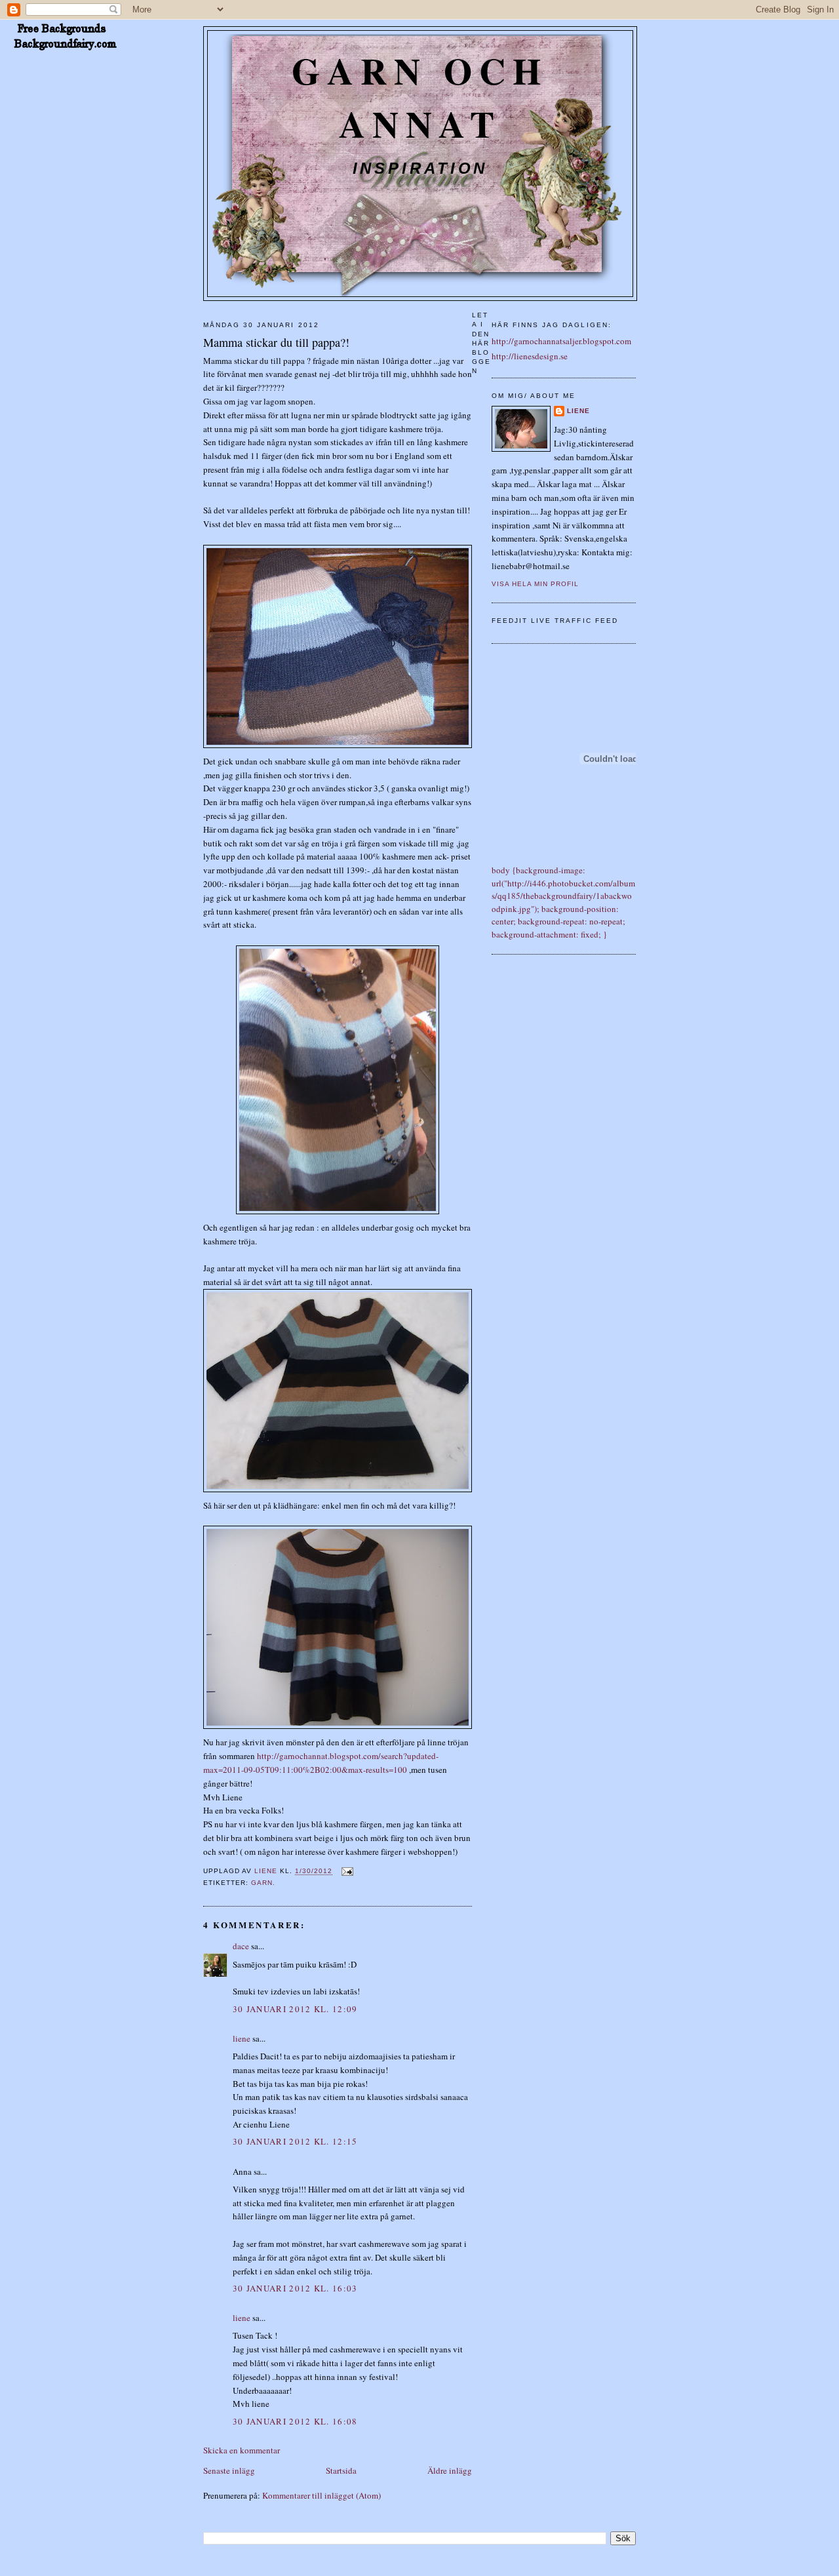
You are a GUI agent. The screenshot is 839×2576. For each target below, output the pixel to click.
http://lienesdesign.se (530, 356)
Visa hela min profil (535, 584)
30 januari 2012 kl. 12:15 (295, 2141)
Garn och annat (420, 97)
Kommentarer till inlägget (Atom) (322, 2495)
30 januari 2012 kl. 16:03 (295, 2288)
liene (242, 2038)
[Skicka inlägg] (346, 1872)
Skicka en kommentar (242, 2450)
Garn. (263, 1883)
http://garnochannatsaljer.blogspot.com (561, 341)
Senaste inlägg (229, 2470)
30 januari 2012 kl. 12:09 (295, 2009)
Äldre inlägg (450, 2470)
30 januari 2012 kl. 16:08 (295, 2421)
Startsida (341, 2470)
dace (241, 1946)
